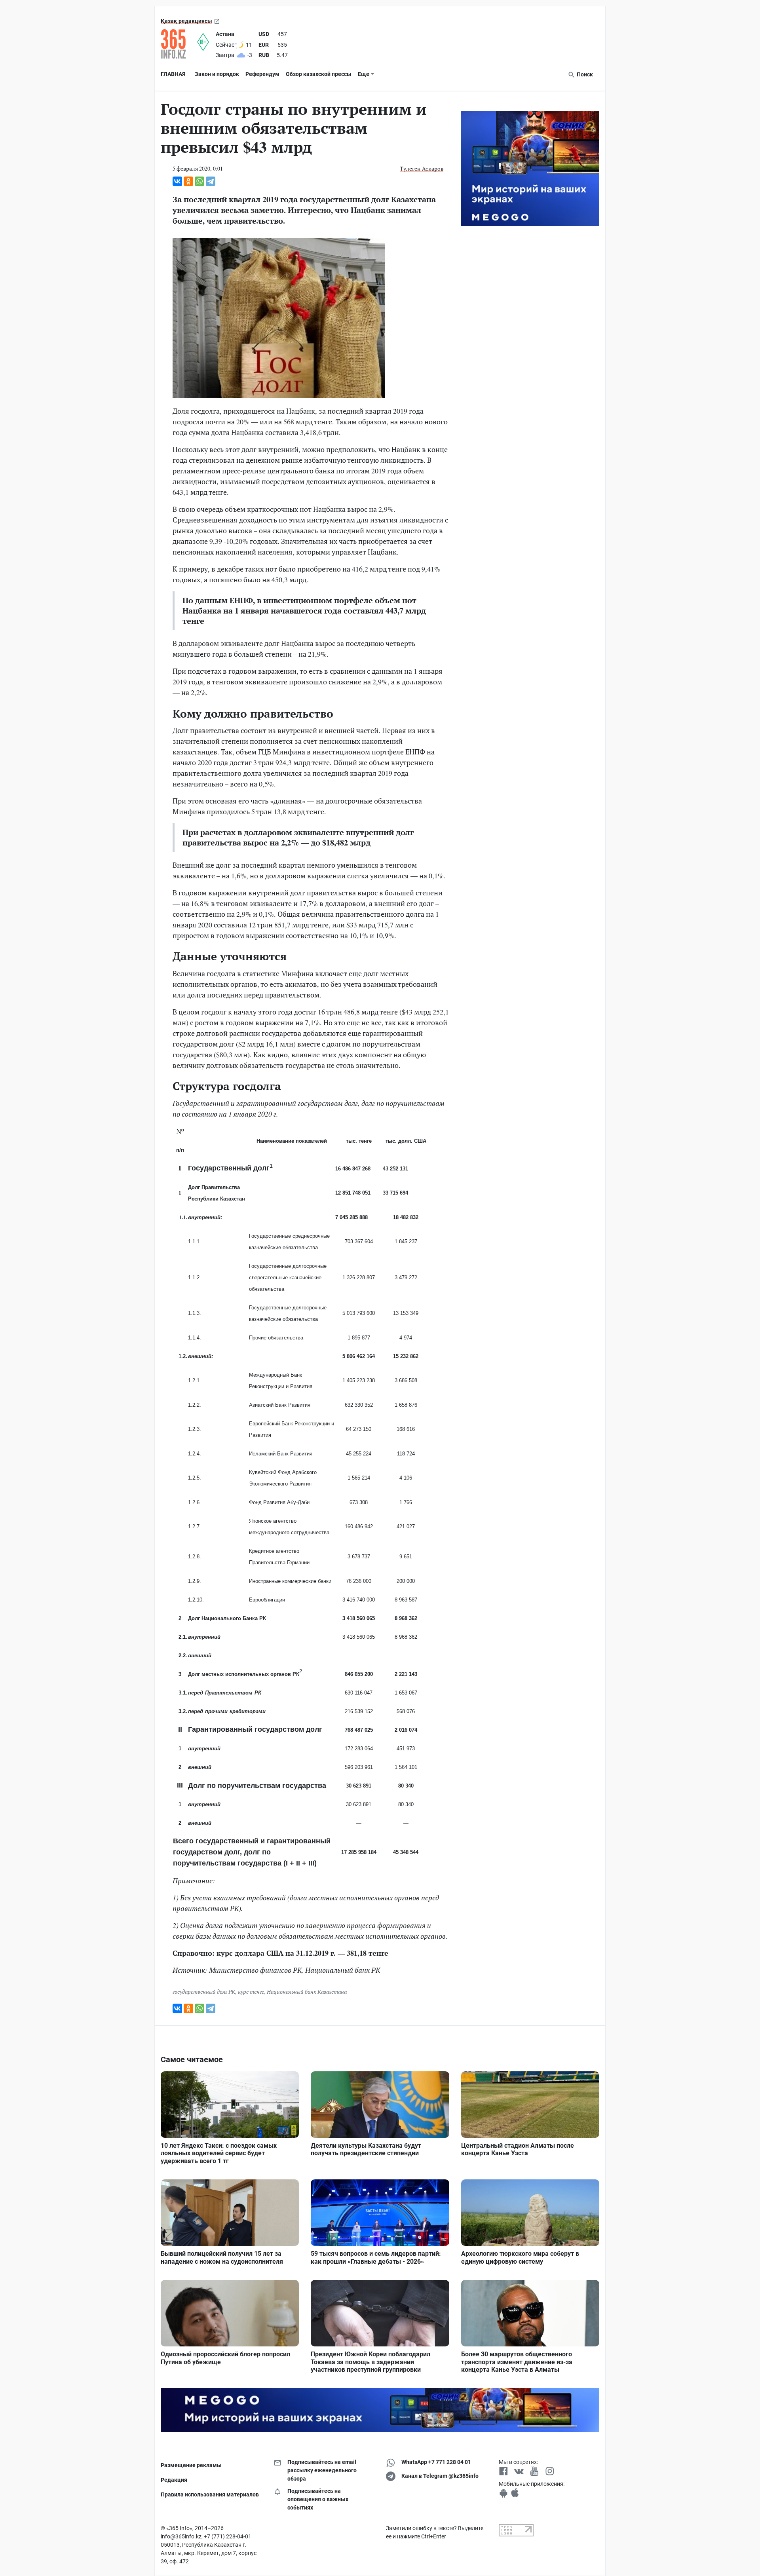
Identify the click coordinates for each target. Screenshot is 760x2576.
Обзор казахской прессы (319, 74)
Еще (364, 74)
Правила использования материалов (210, 2494)
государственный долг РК (204, 1992)
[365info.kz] (179, 44)
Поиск (584, 74)
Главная (173, 74)
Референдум (262, 74)
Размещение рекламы (191, 2465)
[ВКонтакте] (177, 181)
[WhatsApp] (199, 181)
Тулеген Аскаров (422, 168)
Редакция (174, 2480)
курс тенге (251, 1992)
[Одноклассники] (188, 181)
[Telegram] (211, 181)
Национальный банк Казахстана (307, 1992)
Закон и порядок (217, 74)
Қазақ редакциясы (186, 21)
